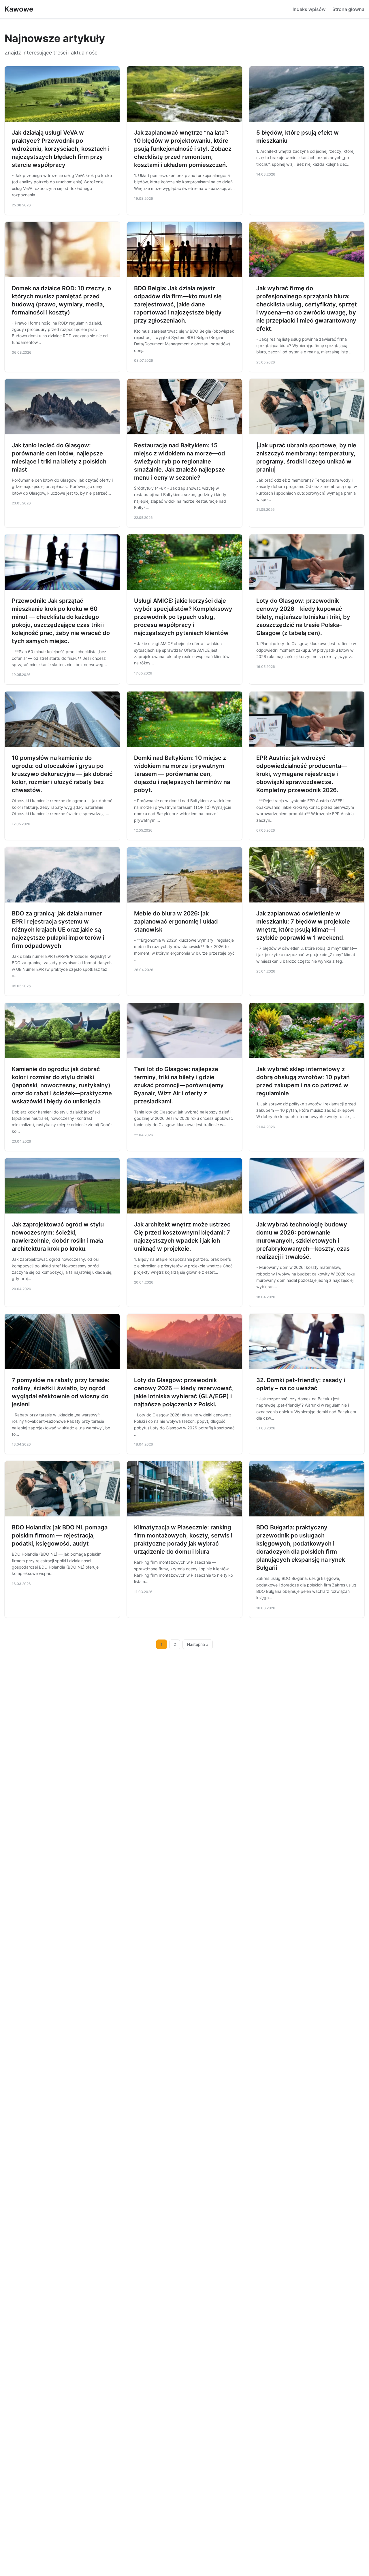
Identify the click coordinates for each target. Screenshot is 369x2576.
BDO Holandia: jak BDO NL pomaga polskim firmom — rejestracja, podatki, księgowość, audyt (60, 1535)
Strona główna (348, 9)
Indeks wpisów (309, 9)
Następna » (198, 1644)
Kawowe (19, 9)
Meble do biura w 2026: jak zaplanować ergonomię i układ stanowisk (176, 922)
